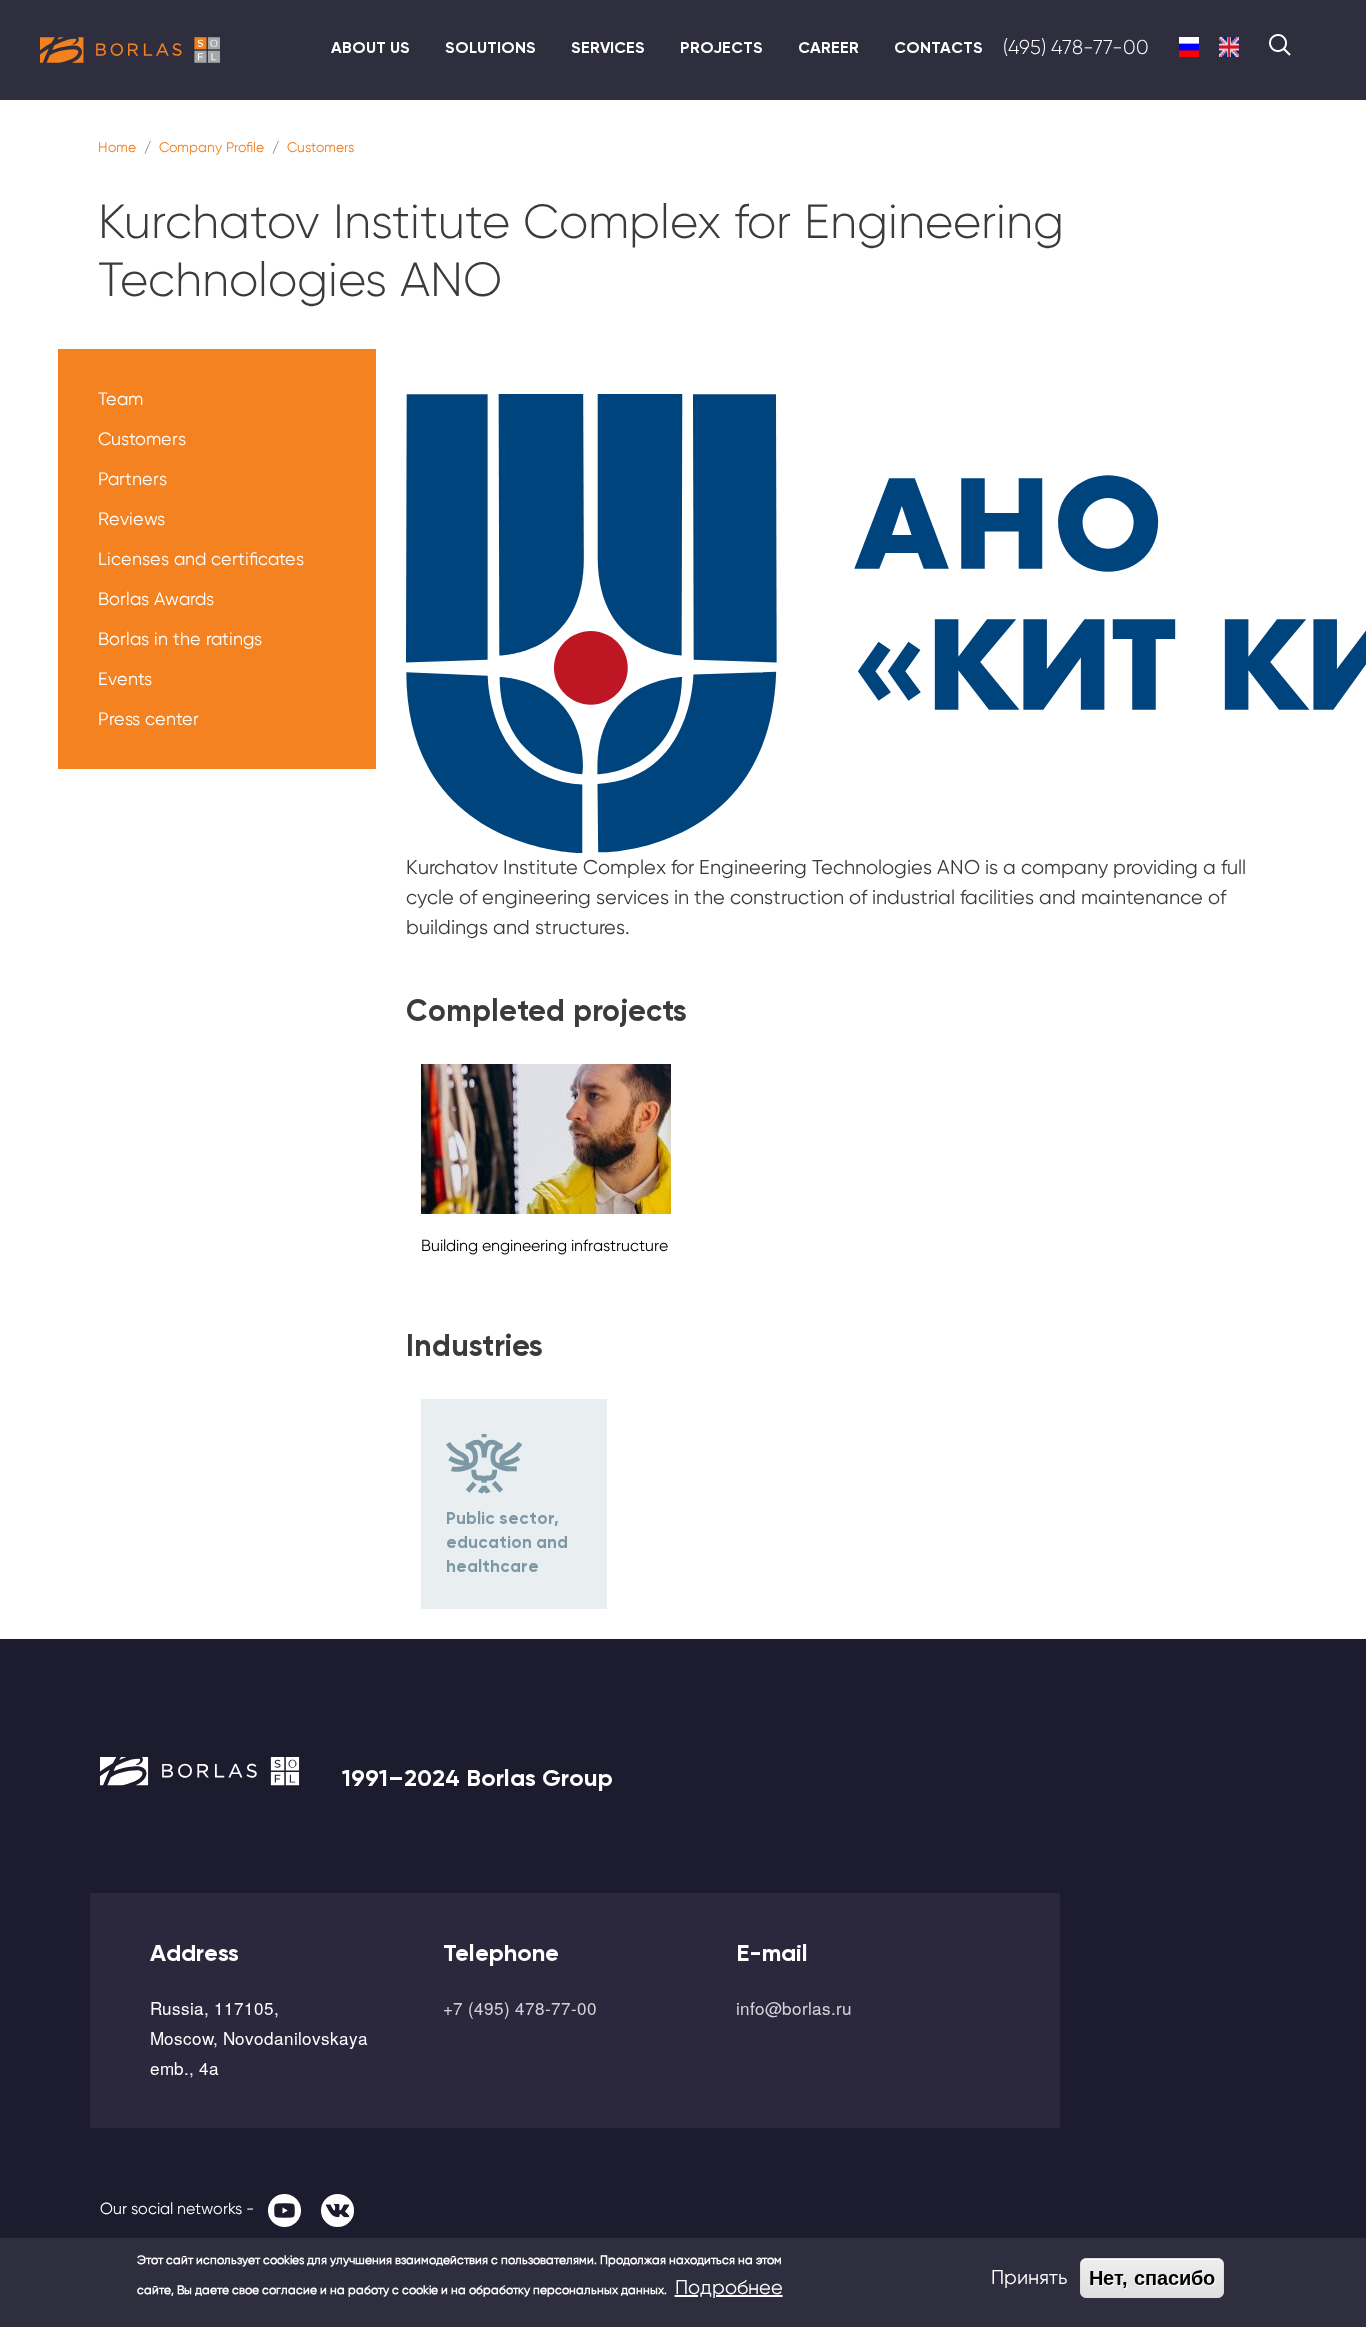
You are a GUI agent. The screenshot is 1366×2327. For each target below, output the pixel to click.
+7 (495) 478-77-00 (520, 2007)
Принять (1029, 2277)
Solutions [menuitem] (490, 47)
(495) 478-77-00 (1076, 47)
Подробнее (729, 2287)
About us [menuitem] (370, 47)
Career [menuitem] (828, 47)
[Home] (130, 50)
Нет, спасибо (1152, 2278)
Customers (320, 147)
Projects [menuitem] (721, 47)
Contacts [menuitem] (938, 47)
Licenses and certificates (201, 558)
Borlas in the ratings (180, 638)
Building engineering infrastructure (544, 1245)
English (1229, 47)
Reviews (131, 518)
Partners (132, 478)
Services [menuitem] (608, 47)
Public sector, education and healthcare (507, 1542)
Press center (148, 718)
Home (117, 147)
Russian (1189, 47)
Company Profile (211, 147)
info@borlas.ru (794, 2007)
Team (120, 398)
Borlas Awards (156, 598)
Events (125, 678)
